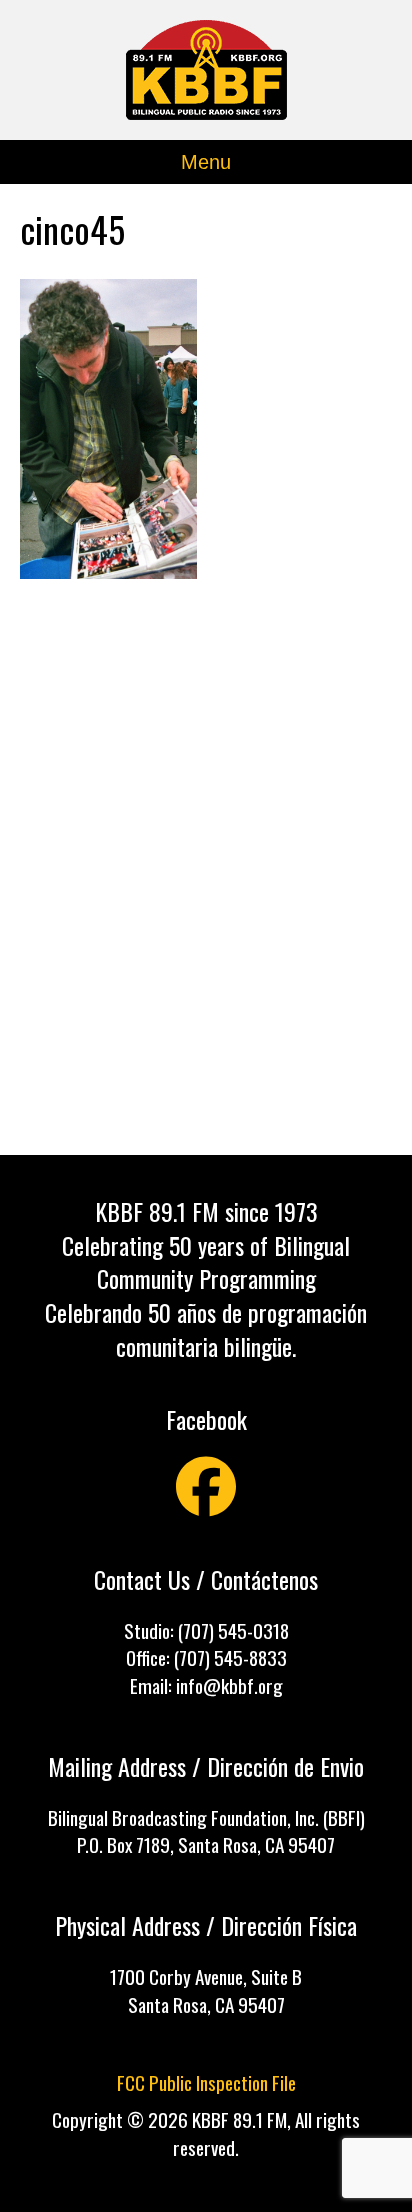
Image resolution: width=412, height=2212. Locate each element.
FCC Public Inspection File (206, 2082)
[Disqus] (206, 879)
